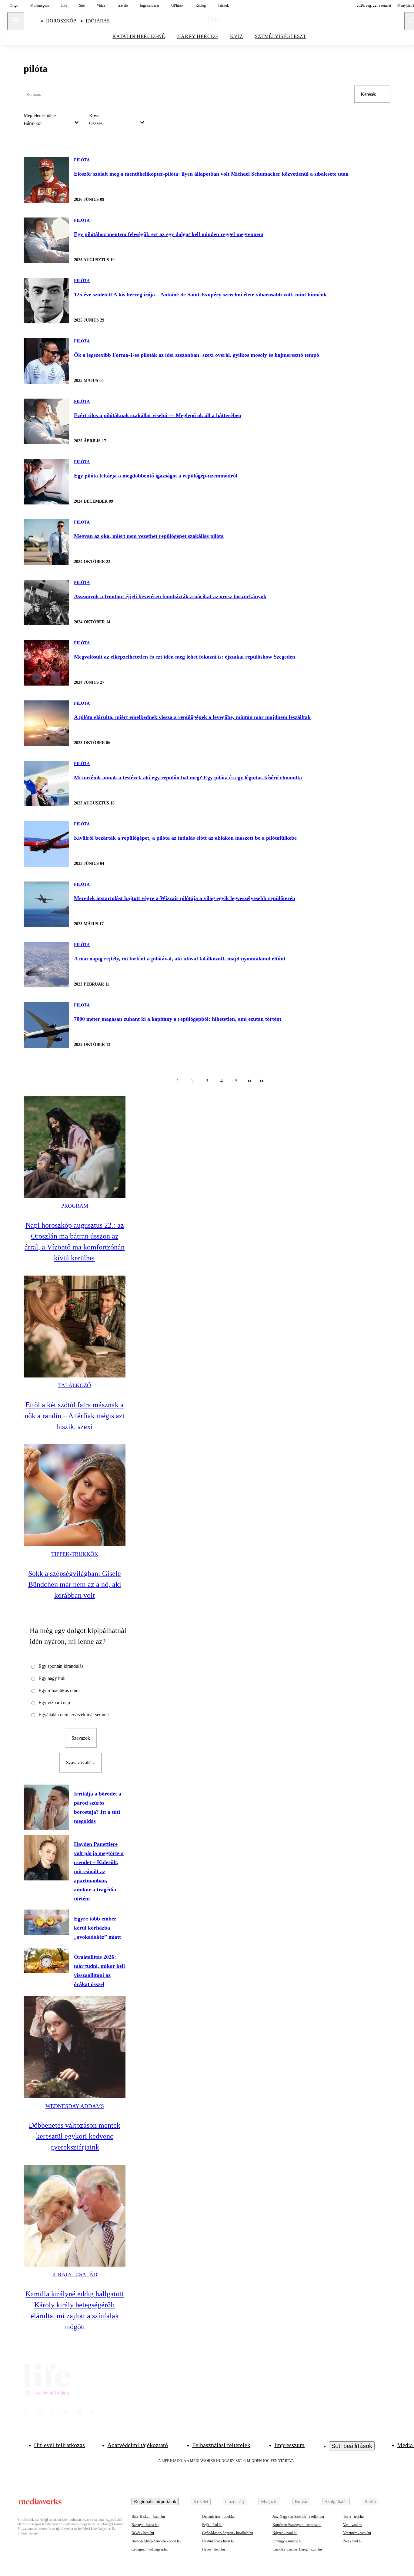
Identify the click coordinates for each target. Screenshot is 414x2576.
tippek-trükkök (75, 1554)
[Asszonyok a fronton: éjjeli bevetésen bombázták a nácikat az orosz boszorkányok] (46, 602)
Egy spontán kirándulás (61, 1666)
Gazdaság (235, 2502)
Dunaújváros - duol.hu (218, 2517)
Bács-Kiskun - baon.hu (148, 2517)
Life (64, 5)
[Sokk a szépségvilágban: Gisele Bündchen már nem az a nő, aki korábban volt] (75, 1495)
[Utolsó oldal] (262, 1081)
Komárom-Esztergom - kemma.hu (297, 2525)
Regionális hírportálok (155, 2502)
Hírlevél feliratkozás (59, 2445)
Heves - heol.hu (214, 2549)
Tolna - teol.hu (353, 2517)
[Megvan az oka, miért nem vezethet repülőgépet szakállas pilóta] (46, 542)
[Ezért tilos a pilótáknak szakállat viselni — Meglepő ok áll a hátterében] (46, 421)
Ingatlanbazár (150, 5)
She (82, 5)
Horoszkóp (61, 21)
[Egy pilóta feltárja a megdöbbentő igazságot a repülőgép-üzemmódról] (46, 482)
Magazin (269, 2502)
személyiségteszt (281, 36)
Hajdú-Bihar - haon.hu (218, 2541)
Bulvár (301, 2502)
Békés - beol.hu (143, 2533)
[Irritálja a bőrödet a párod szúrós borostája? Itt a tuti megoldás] (46, 1807)
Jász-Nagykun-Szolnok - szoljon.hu (298, 2517)
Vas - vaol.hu (353, 2525)
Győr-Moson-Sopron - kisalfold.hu (228, 2533)
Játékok (223, 5)
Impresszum (289, 2445)
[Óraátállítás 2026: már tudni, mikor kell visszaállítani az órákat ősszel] (46, 1961)
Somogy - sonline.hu (287, 2541)
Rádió (370, 2502)
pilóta (82, 160)
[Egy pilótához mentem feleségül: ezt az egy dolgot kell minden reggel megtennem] (46, 240)
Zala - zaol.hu (353, 2541)
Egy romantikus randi (59, 1690)
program (75, 1206)
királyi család (75, 2274)
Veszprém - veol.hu (357, 2533)
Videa (101, 5)
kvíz (236, 36)
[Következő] (249, 1081)
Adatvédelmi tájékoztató (138, 2445)
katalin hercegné (139, 36)
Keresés (368, 94)
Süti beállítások (352, 2446)
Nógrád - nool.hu (285, 2533)
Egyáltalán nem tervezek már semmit (74, 1715)
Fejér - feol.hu (212, 2525)
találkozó (75, 1385)
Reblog (201, 5)
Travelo (122, 5)
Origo (14, 5)
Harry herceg (198, 36)
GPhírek (177, 5)
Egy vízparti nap (54, 1703)
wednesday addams (75, 2106)
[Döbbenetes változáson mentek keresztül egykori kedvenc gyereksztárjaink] (75, 2047)
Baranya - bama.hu (145, 2525)
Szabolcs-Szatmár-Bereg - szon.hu (297, 2549)
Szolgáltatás (336, 2502)
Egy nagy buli (52, 1678)
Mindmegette (40, 5)
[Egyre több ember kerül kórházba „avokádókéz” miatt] (46, 1922)
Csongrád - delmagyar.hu (150, 2549)
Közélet (201, 2502)
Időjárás (98, 21)
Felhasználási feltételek (221, 2445)
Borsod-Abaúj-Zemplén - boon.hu (156, 2541)
